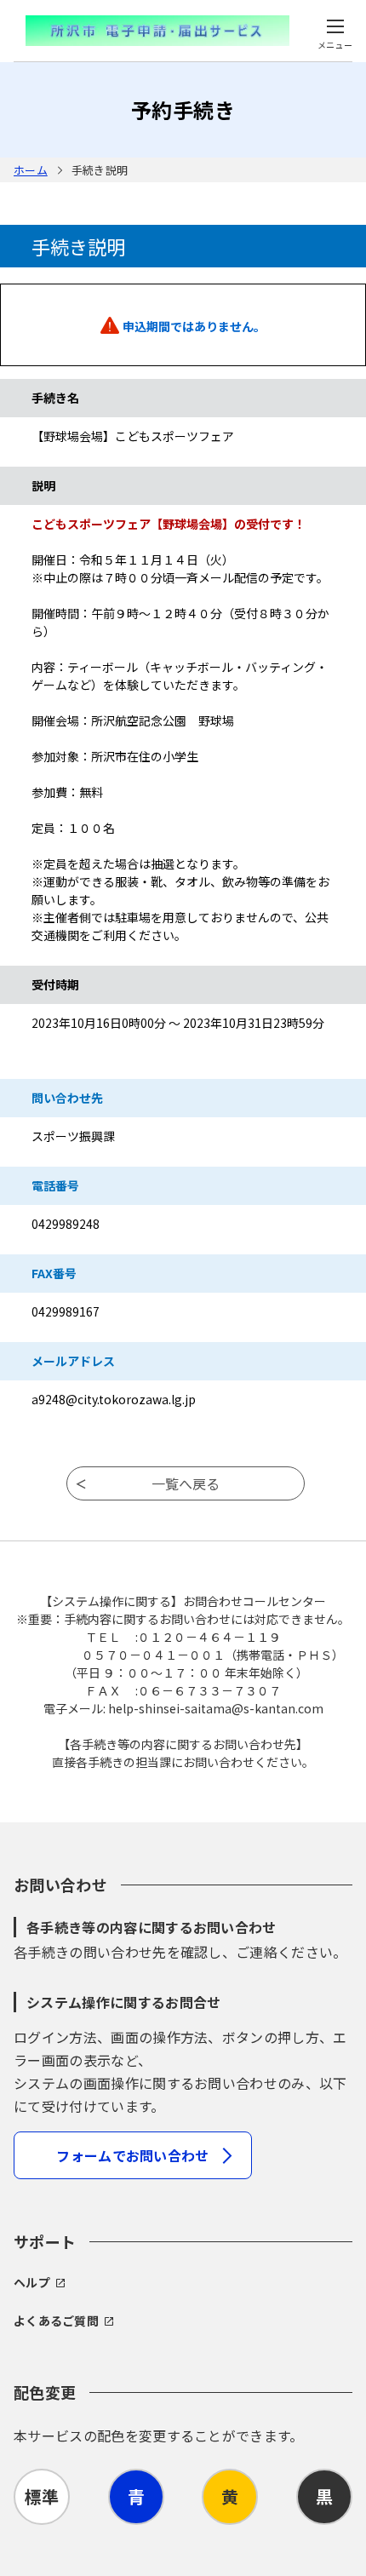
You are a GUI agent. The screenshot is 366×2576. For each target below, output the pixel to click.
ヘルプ (32, 2282)
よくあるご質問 (56, 2321)
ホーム (31, 170)
